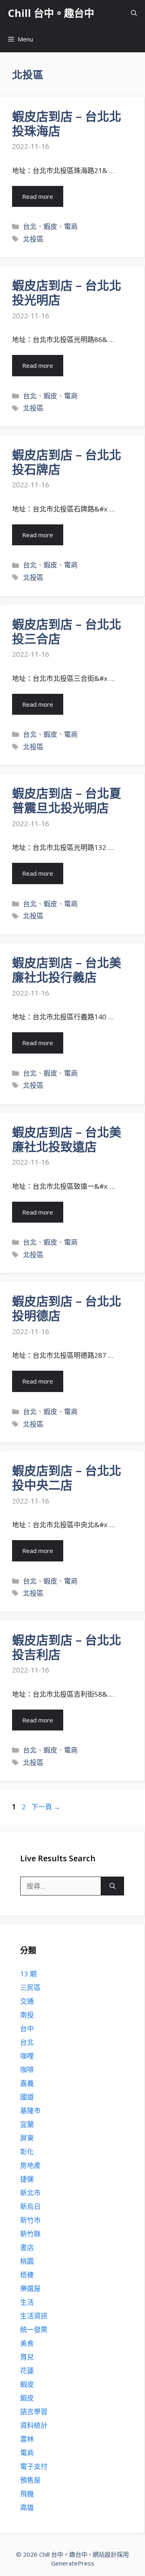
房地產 (30, 2165)
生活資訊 (34, 2316)
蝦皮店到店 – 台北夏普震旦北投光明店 (67, 800)
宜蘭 (27, 2124)
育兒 (27, 2357)
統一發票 (34, 2330)
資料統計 (34, 2425)
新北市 (30, 2193)
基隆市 (30, 2111)
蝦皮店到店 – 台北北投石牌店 (67, 462)
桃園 (27, 2261)
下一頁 (46, 1807)
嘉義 (27, 2083)
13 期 (28, 1974)
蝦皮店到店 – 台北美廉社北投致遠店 (67, 1139)
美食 (27, 2343)
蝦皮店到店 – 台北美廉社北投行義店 (67, 970)
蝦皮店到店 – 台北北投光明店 (67, 292)
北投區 (33, 239)
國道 (27, 2097)
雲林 (27, 2439)
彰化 (27, 2152)
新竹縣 (30, 2234)
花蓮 (27, 2371)
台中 (27, 2028)
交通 (27, 2001)
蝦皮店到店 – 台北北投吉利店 (67, 1647)
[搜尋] (113, 1886)
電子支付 (34, 2466)
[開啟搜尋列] (134, 13)
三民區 (30, 1987)
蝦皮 (50, 226)
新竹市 (30, 2220)
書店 (27, 2247)
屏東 (27, 2138)
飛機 (27, 2494)
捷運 (27, 2179)
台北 (30, 226)
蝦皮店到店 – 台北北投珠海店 (67, 123)
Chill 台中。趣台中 (51, 13)
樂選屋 (30, 2288)
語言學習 (34, 2412)
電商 (71, 226)
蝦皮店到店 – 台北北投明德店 (67, 1308)
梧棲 (27, 2275)
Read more (38, 196)
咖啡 (27, 2070)
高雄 (27, 2507)
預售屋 (30, 2480)
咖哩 (27, 2056)
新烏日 (30, 2206)
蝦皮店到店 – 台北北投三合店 (67, 631)
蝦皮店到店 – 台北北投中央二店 (67, 1478)
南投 (27, 2015)
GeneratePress (73, 2563)
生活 (27, 2302)
